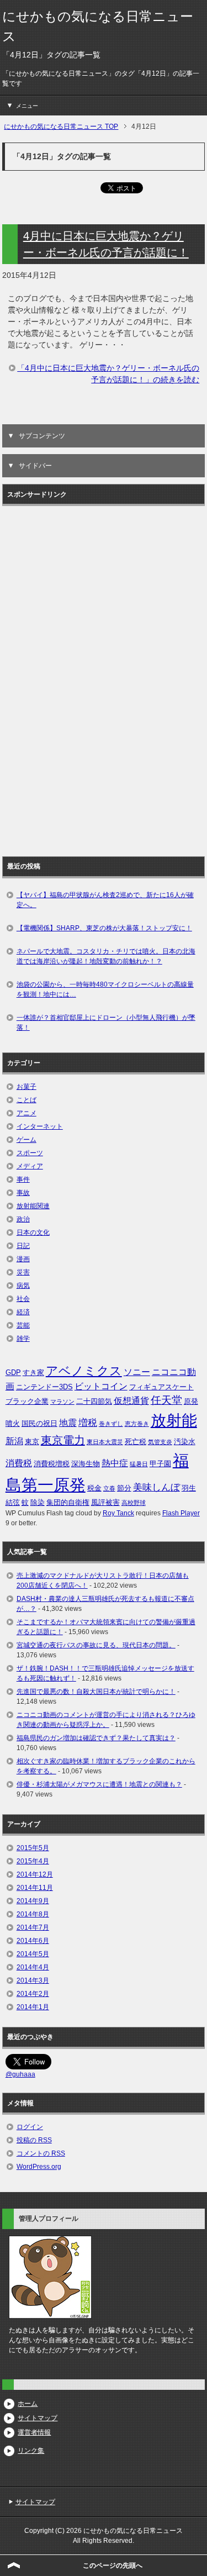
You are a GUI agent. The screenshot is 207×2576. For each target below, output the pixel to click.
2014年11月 (35, 1888)
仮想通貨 (131, 1401)
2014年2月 (33, 1994)
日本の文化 (33, 1232)
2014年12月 (35, 1874)
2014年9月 (33, 1901)
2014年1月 (33, 2007)
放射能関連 (33, 1206)
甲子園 (160, 1464)
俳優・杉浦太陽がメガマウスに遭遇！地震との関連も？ (99, 1784)
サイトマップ (38, 2418)
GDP (13, 1373)
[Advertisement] (50, 677)
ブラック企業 (27, 1401)
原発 (191, 1401)
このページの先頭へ (113, 2566)
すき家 (33, 1373)
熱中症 (115, 1463)
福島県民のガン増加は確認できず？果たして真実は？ (96, 1738)
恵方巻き (137, 1424)
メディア (30, 1166)
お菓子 (26, 1087)
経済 (23, 1312)
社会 (23, 1299)
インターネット (40, 1126)
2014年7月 (33, 1927)
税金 (94, 1488)
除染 (38, 1502)
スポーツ (30, 1153)
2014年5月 (33, 1954)
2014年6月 (33, 1941)
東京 (32, 1442)
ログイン (30, 2127)
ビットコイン (101, 1386)
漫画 (23, 1259)
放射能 (174, 1420)
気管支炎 (160, 1442)
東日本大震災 (105, 1442)
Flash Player (181, 1513)
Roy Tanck (118, 1513)
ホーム (28, 2404)
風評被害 (105, 1502)
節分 (124, 1488)
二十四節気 (94, 1401)
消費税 (19, 1463)
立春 (109, 1488)
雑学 (23, 1339)
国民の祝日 (39, 1423)
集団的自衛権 (68, 1502)
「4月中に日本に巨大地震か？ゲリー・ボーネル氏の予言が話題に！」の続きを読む (108, 374)
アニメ (26, 1113)
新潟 (14, 1441)
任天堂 (166, 1400)
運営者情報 (34, 2432)
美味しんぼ (156, 1487)
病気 (23, 1286)
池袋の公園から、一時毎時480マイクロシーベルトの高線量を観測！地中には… (105, 989)
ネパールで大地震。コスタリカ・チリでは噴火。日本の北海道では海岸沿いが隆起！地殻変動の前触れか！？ (106, 956)
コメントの (41, 2153)
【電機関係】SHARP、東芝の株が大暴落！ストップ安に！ (104, 928)
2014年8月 (33, 1914)
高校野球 (134, 1503)
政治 (23, 1219)
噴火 (13, 1423)
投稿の (34, 2140)
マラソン (62, 1402)
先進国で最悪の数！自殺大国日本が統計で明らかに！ (96, 1692)
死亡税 (136, 1442)
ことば (26, 1100)
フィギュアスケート (161, 1387)
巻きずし (111, 1424)
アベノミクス (84, 1371)
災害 (23, 1272)
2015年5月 (33, 1848)
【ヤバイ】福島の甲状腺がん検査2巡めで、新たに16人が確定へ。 (105, 900)
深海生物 (86, 1464)
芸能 (23, 1325)
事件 (23, 1179)
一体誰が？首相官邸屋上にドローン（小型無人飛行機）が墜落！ (106, 1023)
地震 (68, 1423)
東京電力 (63, 1440)
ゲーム (26, 1140)
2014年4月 (33, 1967)
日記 (23, 1246)
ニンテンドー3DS (44, 1387)
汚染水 (185, 1442)
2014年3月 (33, 1980)
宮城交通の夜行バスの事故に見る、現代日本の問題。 (96, 1645)
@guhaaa (20, 2074)
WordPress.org (39, 2167)
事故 (23, 1193)
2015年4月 (33, 1861)
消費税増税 (52, 1464)
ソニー (137, 1372)
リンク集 (31, 2451)
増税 (88, 1423)
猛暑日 (139, 1464)
